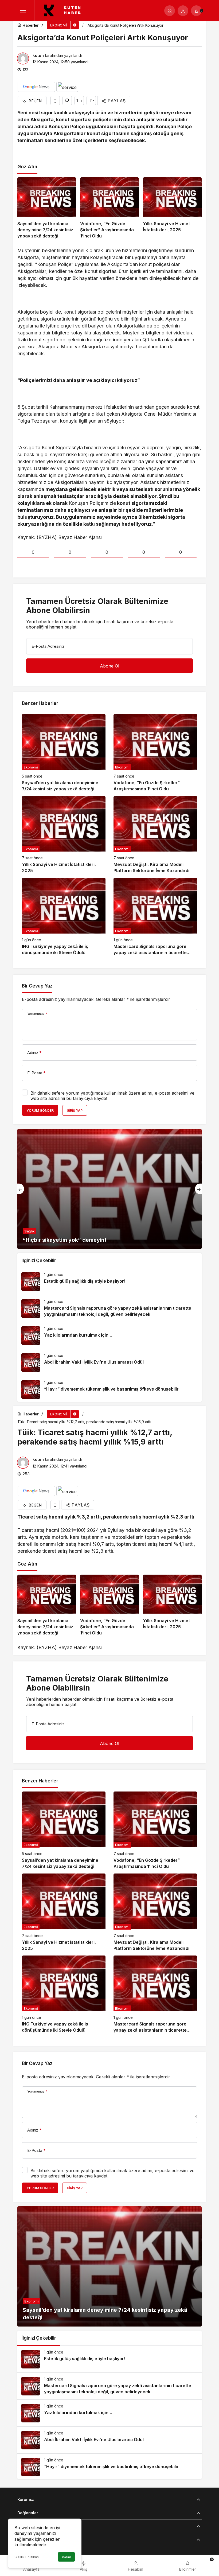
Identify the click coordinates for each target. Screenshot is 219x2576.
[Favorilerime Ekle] (55, 101)
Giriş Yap (75, 1111)
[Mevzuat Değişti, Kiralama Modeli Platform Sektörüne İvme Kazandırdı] (155, 835)
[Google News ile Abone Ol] (36, 87)
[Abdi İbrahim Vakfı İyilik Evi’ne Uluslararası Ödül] (109, 1363)
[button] (170, 11)
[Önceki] (21, 1189)
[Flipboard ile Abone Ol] (67, 87)
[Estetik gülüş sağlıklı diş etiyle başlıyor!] (109, 1282)
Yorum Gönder (40, 1111)
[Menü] (23, 11)
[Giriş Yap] (183, 11)
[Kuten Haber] (65, 10)
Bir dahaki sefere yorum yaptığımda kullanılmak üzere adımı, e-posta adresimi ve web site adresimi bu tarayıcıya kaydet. (112, 1096)
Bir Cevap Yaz (37, 986)
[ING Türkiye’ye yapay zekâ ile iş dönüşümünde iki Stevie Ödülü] (64, 917)
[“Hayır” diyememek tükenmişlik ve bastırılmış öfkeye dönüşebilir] (109, 1390)
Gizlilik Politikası (27, 2557)
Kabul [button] (66, 2557)
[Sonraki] (198, 1189)
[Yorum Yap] (67, 101)
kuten (38, 55)
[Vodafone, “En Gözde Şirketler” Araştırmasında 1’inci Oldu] (109, 208)
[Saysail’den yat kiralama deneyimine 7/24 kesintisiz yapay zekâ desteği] (47, 208)
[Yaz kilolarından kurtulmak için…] (109, 1336)
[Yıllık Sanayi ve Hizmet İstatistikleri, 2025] (172, 208)
